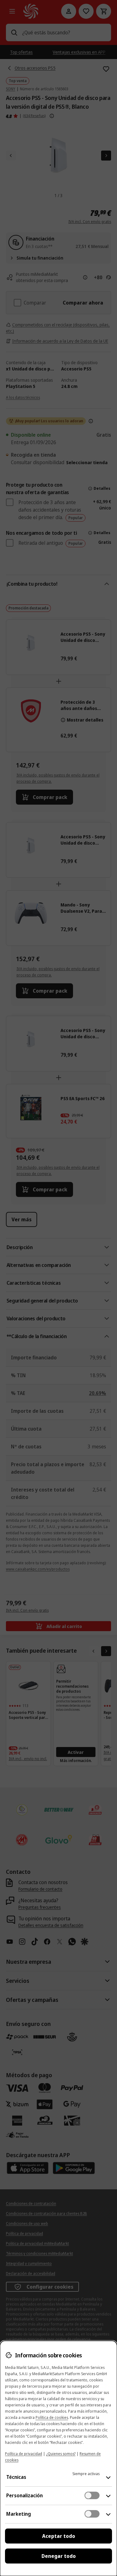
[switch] (92, 2495)
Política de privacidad (24, 2454)
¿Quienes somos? (61, 2454)
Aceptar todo (59, 2536)
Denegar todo (59, 2556)
